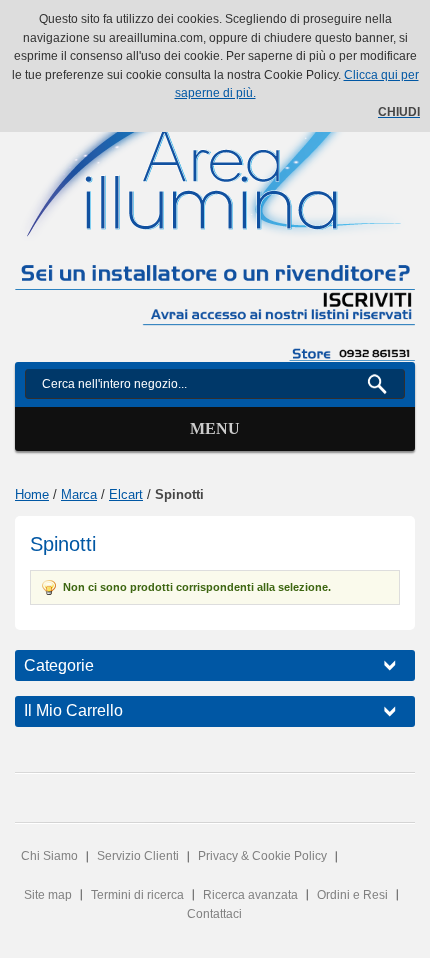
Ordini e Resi (352, 895)
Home (32, 494)
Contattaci (214, 914)
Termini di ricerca (137, 895)
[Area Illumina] (215, 153)
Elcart (126, 494)
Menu (215, 428)
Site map (48, 895)
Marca (79, 494)
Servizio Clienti (138, 856)
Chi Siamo (49, 856)
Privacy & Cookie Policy (262, 856)
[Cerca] (385, 384)
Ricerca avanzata (250, 895)
